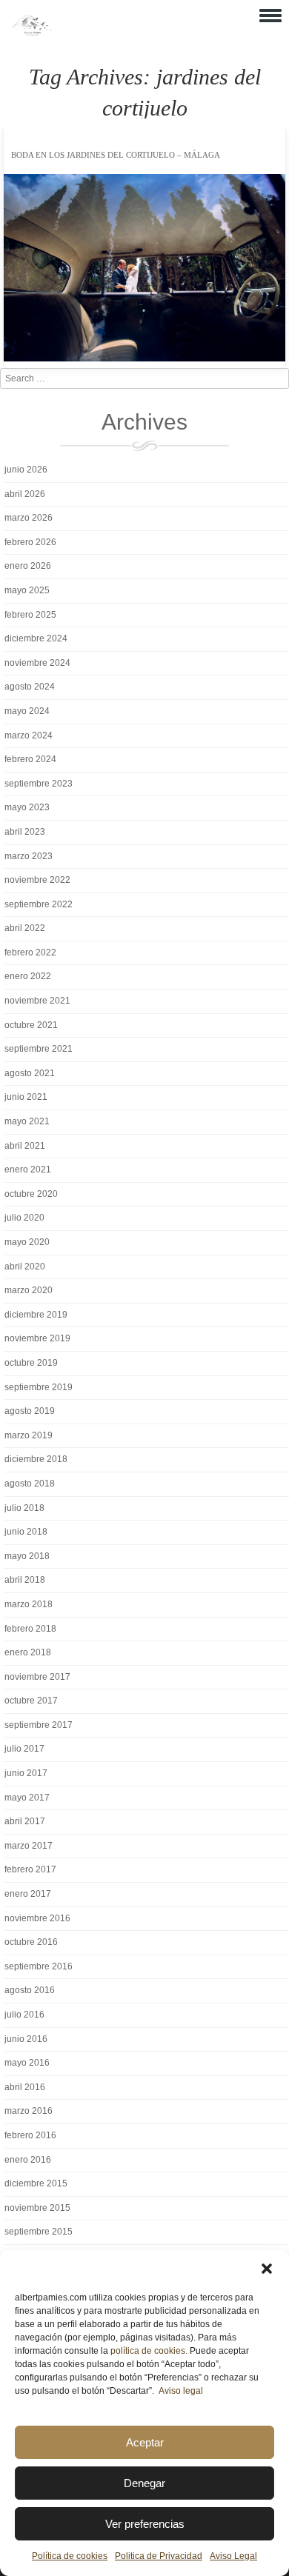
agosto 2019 (30, 1411)
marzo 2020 (29, 1290)
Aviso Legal (233, 2556)
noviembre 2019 (37, 1338)
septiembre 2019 (39, 1387)
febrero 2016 (30, 2135)
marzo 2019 (29, 1435)
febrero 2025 (30, 615)
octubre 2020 (31, 1194)
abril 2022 (25, 928)
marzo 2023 (29, 856)
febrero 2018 (30, 1629)
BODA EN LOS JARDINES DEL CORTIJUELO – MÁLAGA (116, 155)
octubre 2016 (31, 1942)
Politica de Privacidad (159, 2556)
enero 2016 (28, 2160)
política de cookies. (149, 2351)
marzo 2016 (29, 2111)
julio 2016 (24, 2015)
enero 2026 (28, 566)
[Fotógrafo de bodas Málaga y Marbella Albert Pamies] (31, 33)
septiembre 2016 (39, 1966)
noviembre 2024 (37, 663)
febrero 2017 (30, 1869)
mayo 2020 (27, 1242)
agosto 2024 (30, 687)
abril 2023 (25, 832)
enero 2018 (28, 1652)
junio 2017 (26, 1773)
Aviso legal (181, 2391)
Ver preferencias (145, 2524)
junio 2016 (26, 2039)
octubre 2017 (31, 1701)
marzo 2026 (29, 518)
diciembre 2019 (36, 1315)
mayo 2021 (27, 1121)
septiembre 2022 (39, 904)
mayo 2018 (27, 1556)
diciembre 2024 (36, 638)
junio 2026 (26, 470)
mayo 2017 (27, 1798)
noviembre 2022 (37, 880)
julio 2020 (24, 1218)
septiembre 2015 (39, 2232)
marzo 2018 (29, 1604)
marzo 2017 (29, 1846)
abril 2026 (25, 494)
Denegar (144, 2483)
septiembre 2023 (39, 784)
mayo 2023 (27, 807)
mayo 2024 (27, 711)
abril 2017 (25, 1821)
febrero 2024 (30, 759)
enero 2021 (28, 1169)
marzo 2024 (29, 735)
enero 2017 (28, 1894)
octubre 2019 (31, 1363)
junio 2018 (26, 1532)
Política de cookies (70, 2556)
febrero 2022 (30, 952)
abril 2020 (25, 1267)
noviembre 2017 (37, 1677)
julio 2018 (24, 1508)
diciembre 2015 (36, 2183)
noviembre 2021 (37, 1001)
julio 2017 (24, 1749)
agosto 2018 (30, 1484)
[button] (267, 2269)
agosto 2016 (30, 1990)
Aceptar (145, 2442)
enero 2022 (28, 976)
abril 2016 (25, 2087)
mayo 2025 (27, 590)
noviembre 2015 (37, 2208)
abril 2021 (25, 1146)
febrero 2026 (30, 542)
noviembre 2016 (37, 1918)
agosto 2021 (30, 1073)
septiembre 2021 (39, 1049)
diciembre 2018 (36, 1459)
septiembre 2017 (39, 1725)
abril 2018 (25, 1580)
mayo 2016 (27, 2063)
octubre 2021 (31, 1025)
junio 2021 (26, 1097)
